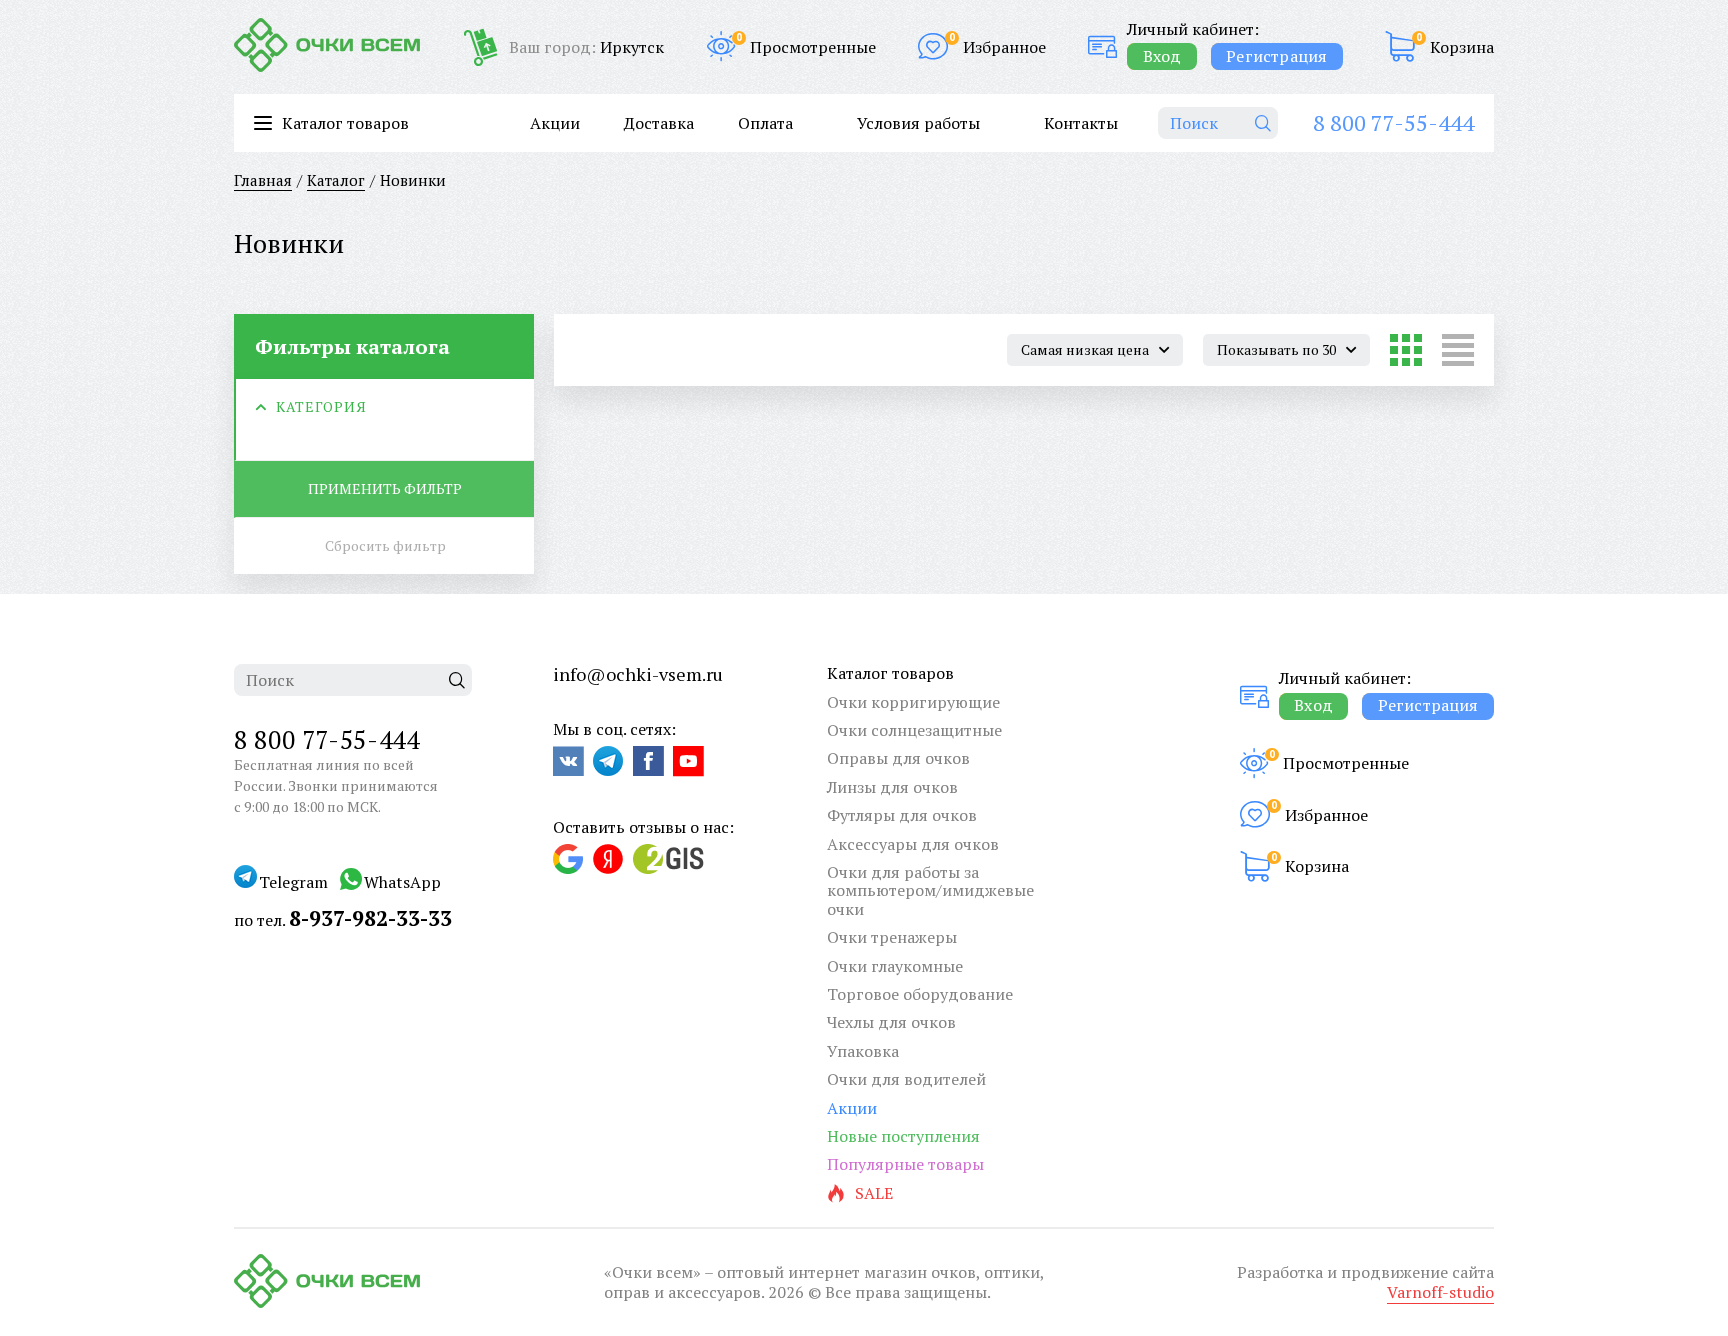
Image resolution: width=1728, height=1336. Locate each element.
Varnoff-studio (1440, 1292)
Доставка (659, 123)
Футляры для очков (902, 815)
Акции (555, 123)
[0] (1400, 46)
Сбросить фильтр (385, 546)
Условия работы (918, 123)
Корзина (1462, 47)
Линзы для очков (892, 787)
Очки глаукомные (895, 966)
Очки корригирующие (913, 702)
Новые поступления (903, 1136)
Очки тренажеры (892, 937)
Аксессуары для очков (913, 844)
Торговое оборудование (920, 994)
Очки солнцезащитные (914, 730)
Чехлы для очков (891, 1022)
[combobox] (1095, 350)
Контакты (1081, 123)
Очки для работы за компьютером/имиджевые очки (930, 890)
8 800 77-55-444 (1393, 122)
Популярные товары (905, 1164)
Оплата (765, 123)
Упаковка (863, 1051)
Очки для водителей (906, 1079)
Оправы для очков (898, 758)
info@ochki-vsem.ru (638, 674)
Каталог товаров (890, 673)
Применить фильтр (385, 489)
